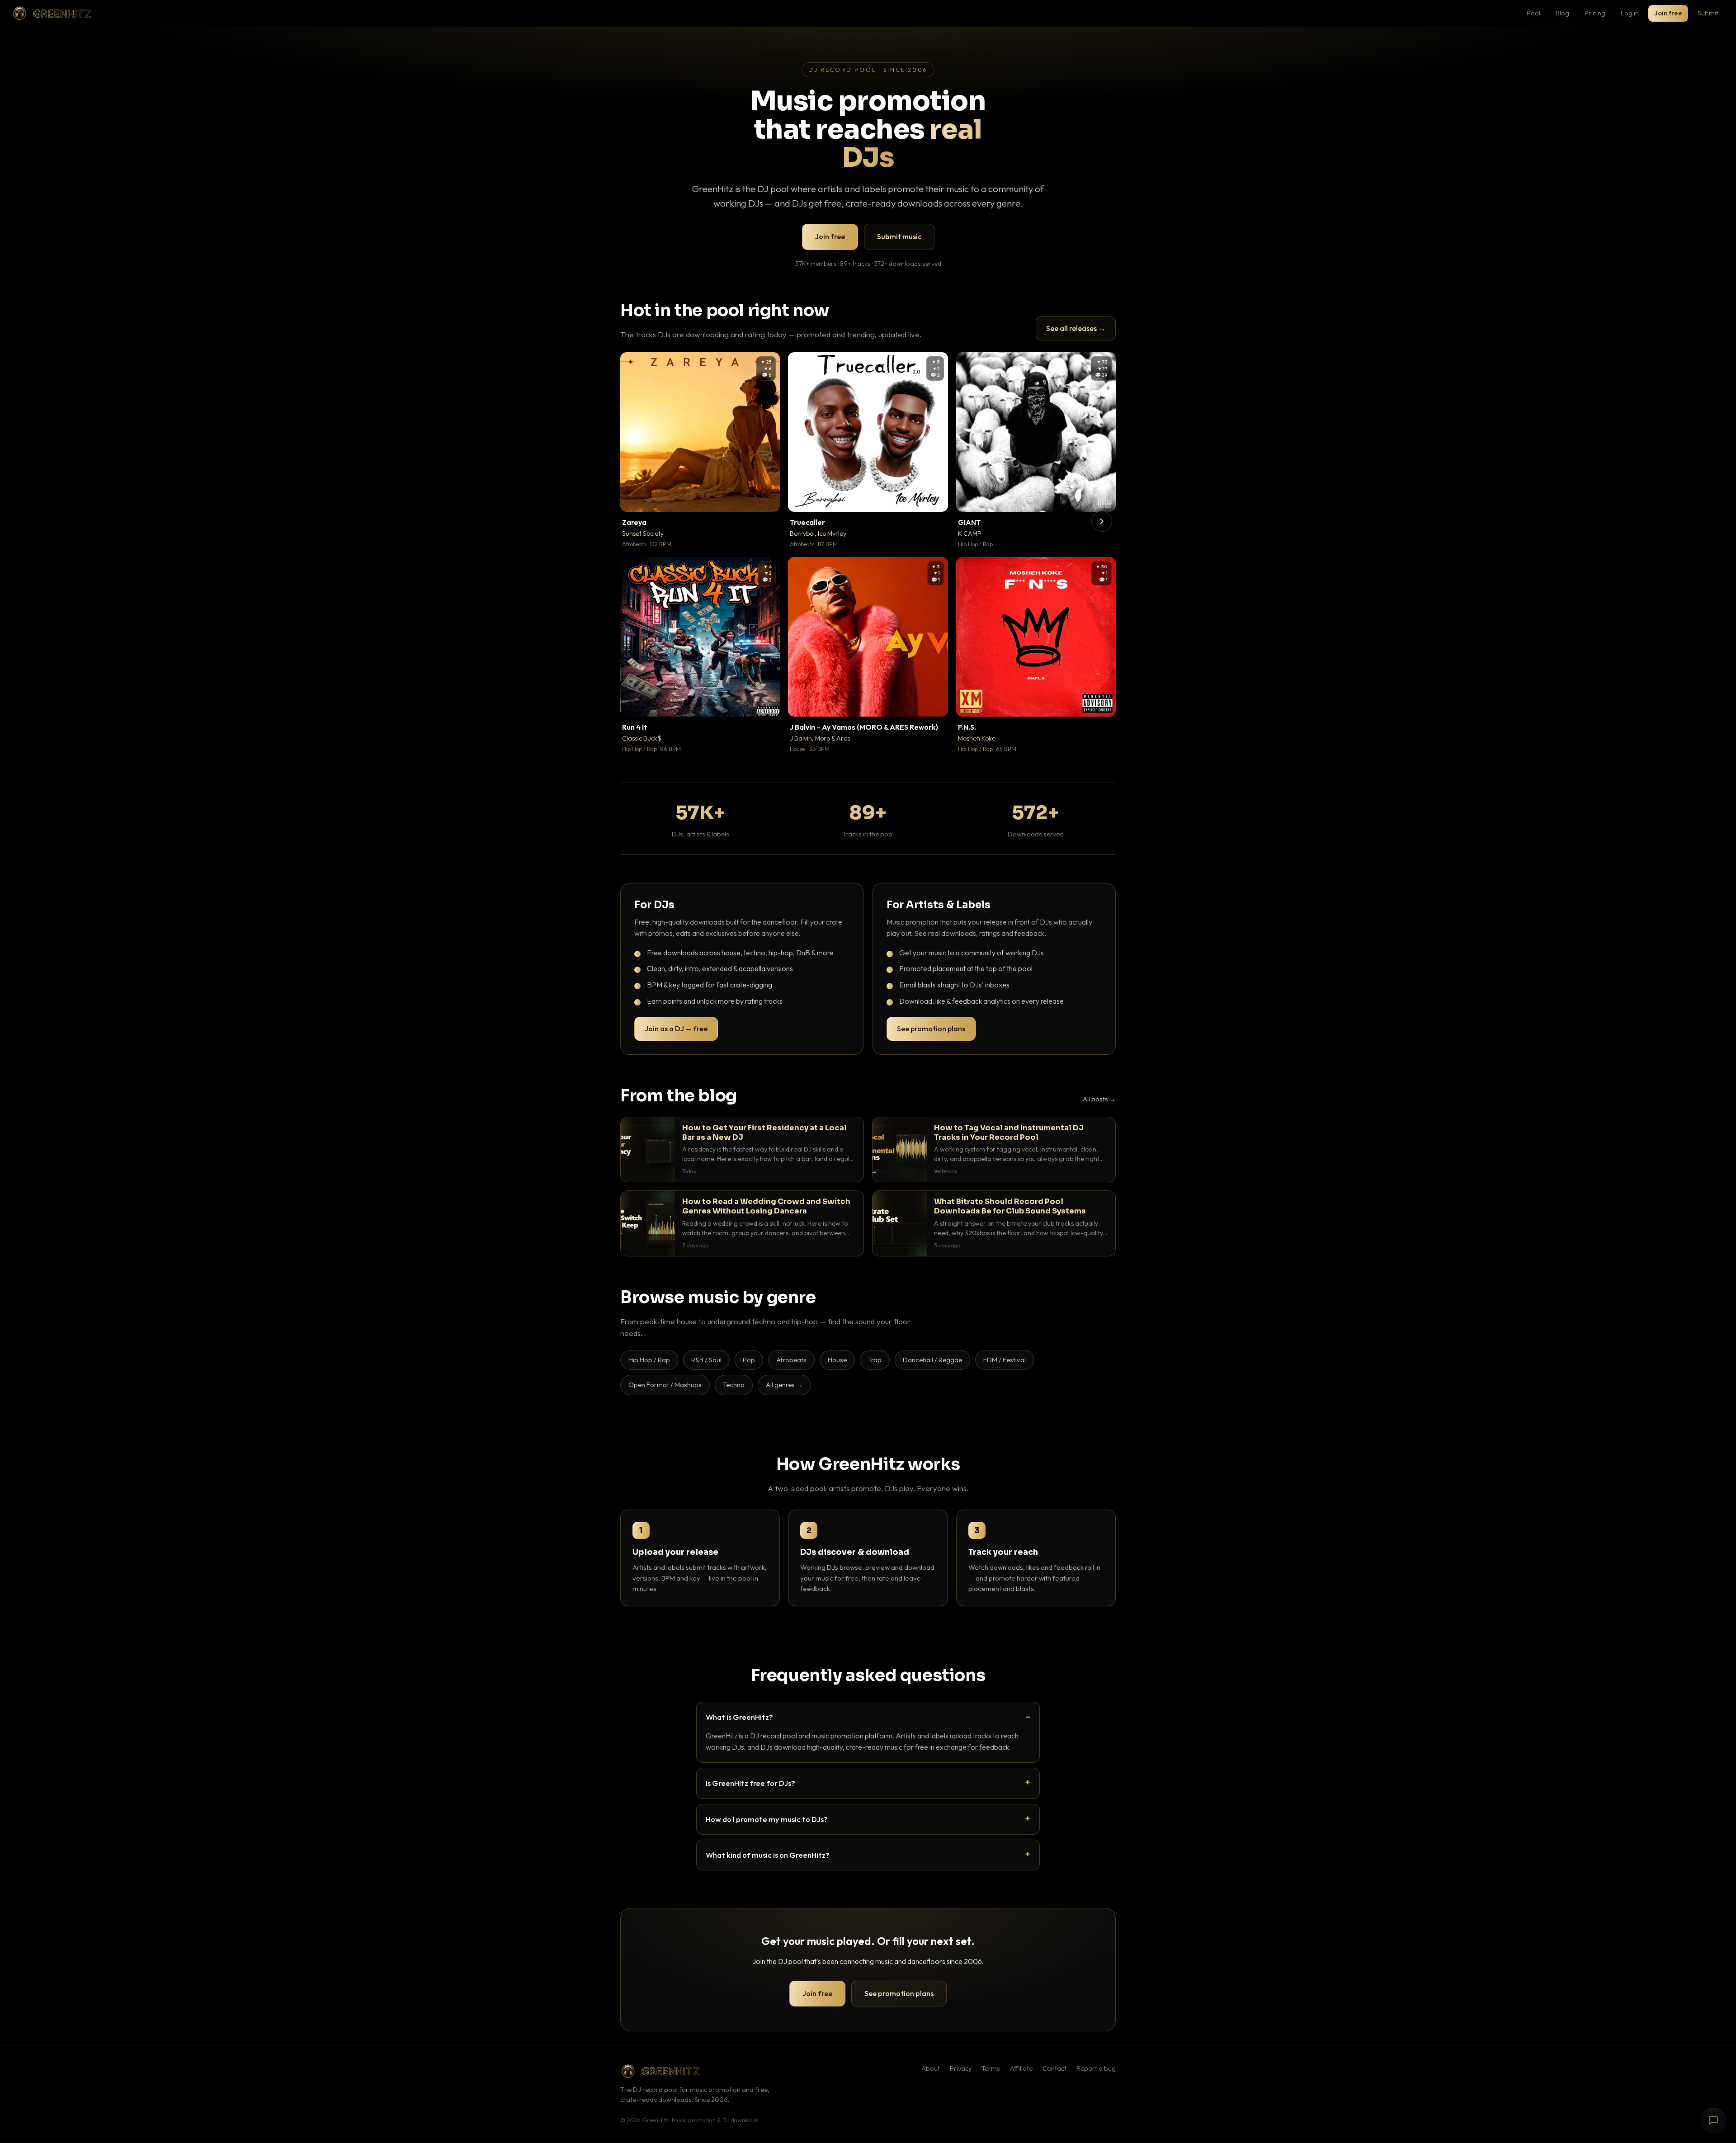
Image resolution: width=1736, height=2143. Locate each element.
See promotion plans (931, 1029)
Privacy (961, 2068)
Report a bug (1096, 2068)
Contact (1054, 2068)
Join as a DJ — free (676, 1029)
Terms (991, 2068)
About (931, 2068)
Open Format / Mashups (665, 1385)
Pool (1533, 13)
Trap (875, 1360)
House (837, 1360)
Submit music (899, 236)
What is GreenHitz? (739, 1717)
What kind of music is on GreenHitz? (768, 1855)
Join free (1668, 13)
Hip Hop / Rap (649, 1360)
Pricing (1595, 13)
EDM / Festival (1005, 1360)
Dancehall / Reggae (932, 1360)
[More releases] (1102, 521)
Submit (1708, 13)
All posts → (1099, 1099)
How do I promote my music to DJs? (767, 1819)
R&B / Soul (706, 1360)
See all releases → (1076, 328)
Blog (1562, 13)
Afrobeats (791, 1360)
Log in (1630, 13)
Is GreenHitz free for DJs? (750, 1783)
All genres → (784, 1385)
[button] (767, 499)
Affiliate (1021, 2068)
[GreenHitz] (52, 13)
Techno (734, 1385)
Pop (749, 1360)
